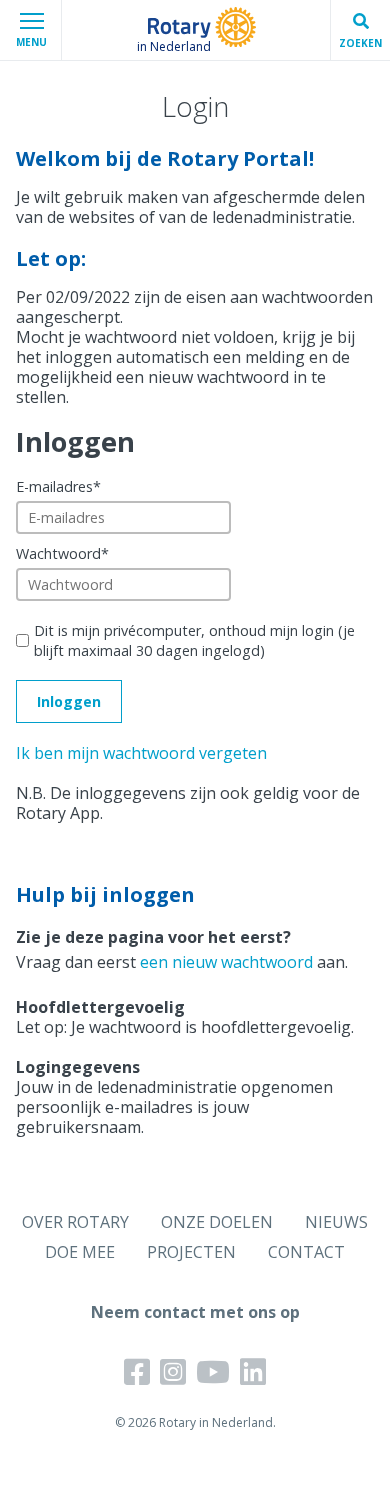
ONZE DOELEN (217, 1222)
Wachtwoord (62, 553)
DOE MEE (80, 1252)
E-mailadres (58, 486)
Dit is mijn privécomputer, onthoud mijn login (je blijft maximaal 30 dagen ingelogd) (194, 640)
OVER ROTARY (75, 1222)
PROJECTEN (191, 1252)
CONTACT (306, 1252)
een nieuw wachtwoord (226, 962)
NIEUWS (336, 1222)
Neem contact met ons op (195, 1312)
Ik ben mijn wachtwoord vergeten (141, 753)
